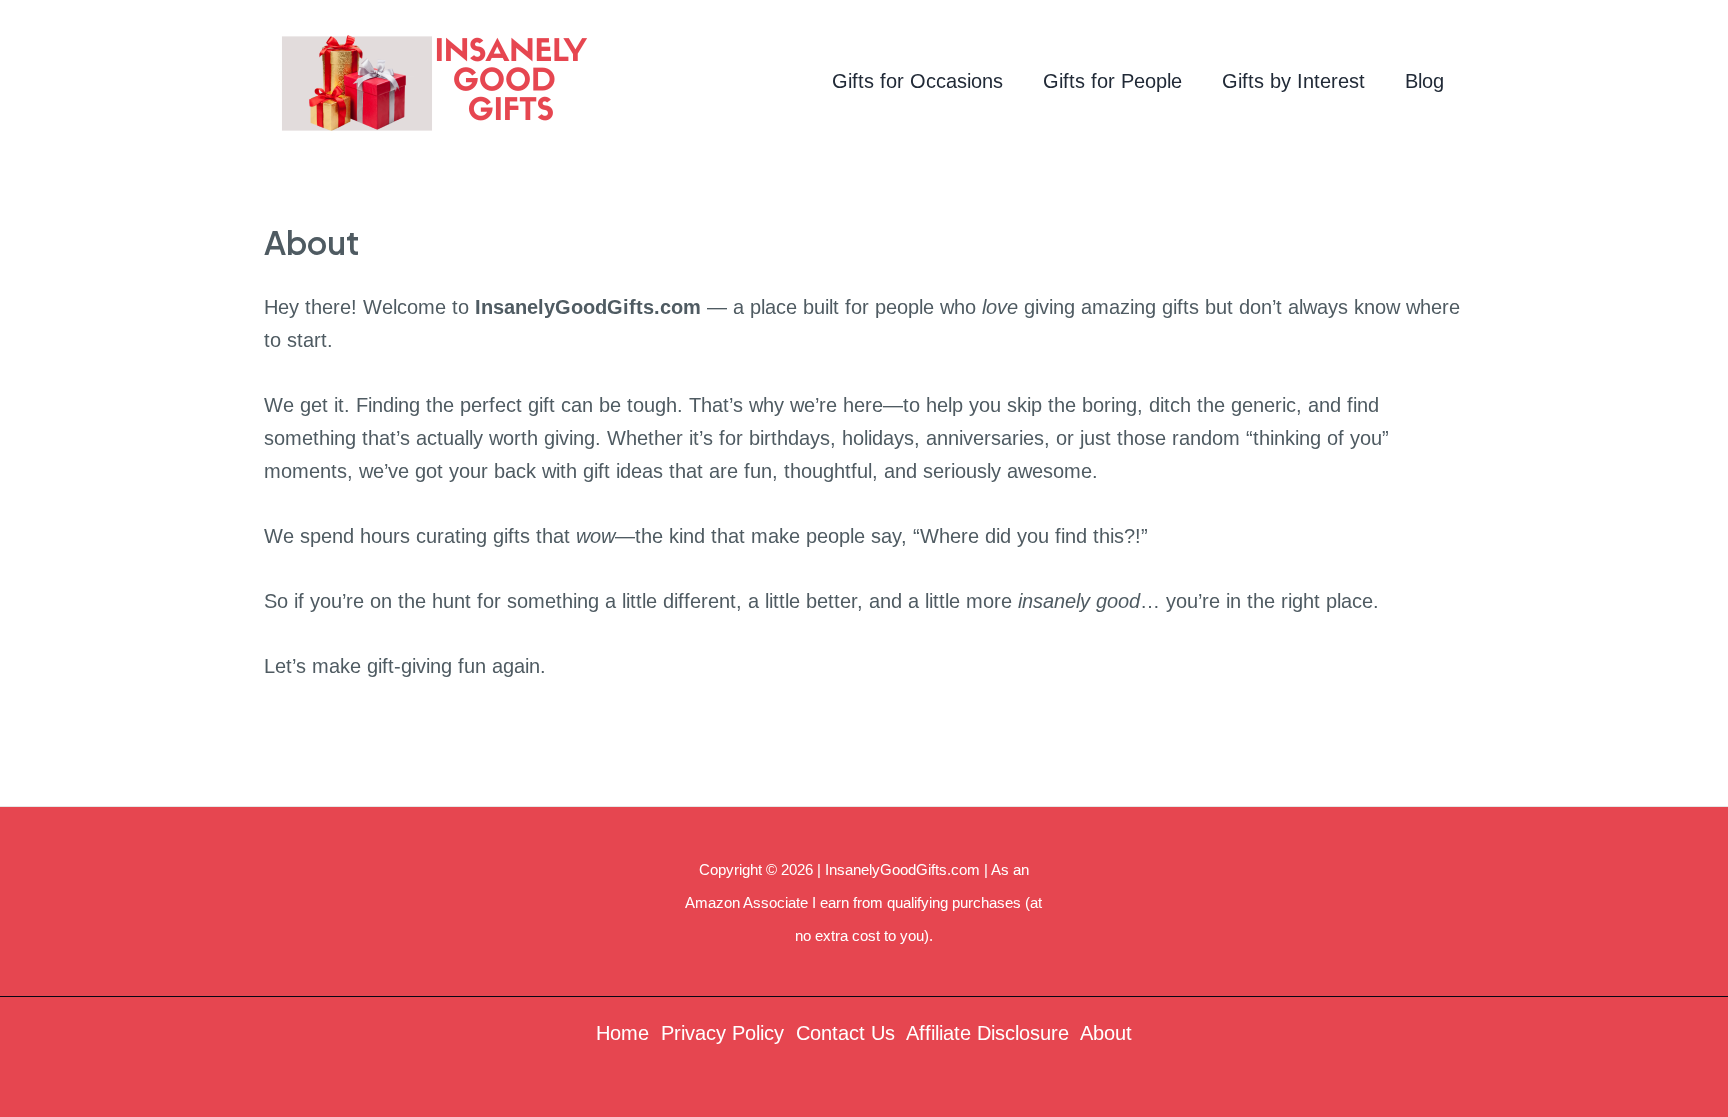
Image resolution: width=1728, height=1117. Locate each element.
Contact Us (845, 1033)
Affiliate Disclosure (987, 1033)
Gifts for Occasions (917, 81)
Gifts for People (1112, 81)
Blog (1424, 81)
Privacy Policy (722, 1033)
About (1106, 1033)
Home (622, 1033)
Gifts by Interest (1293, 81)
